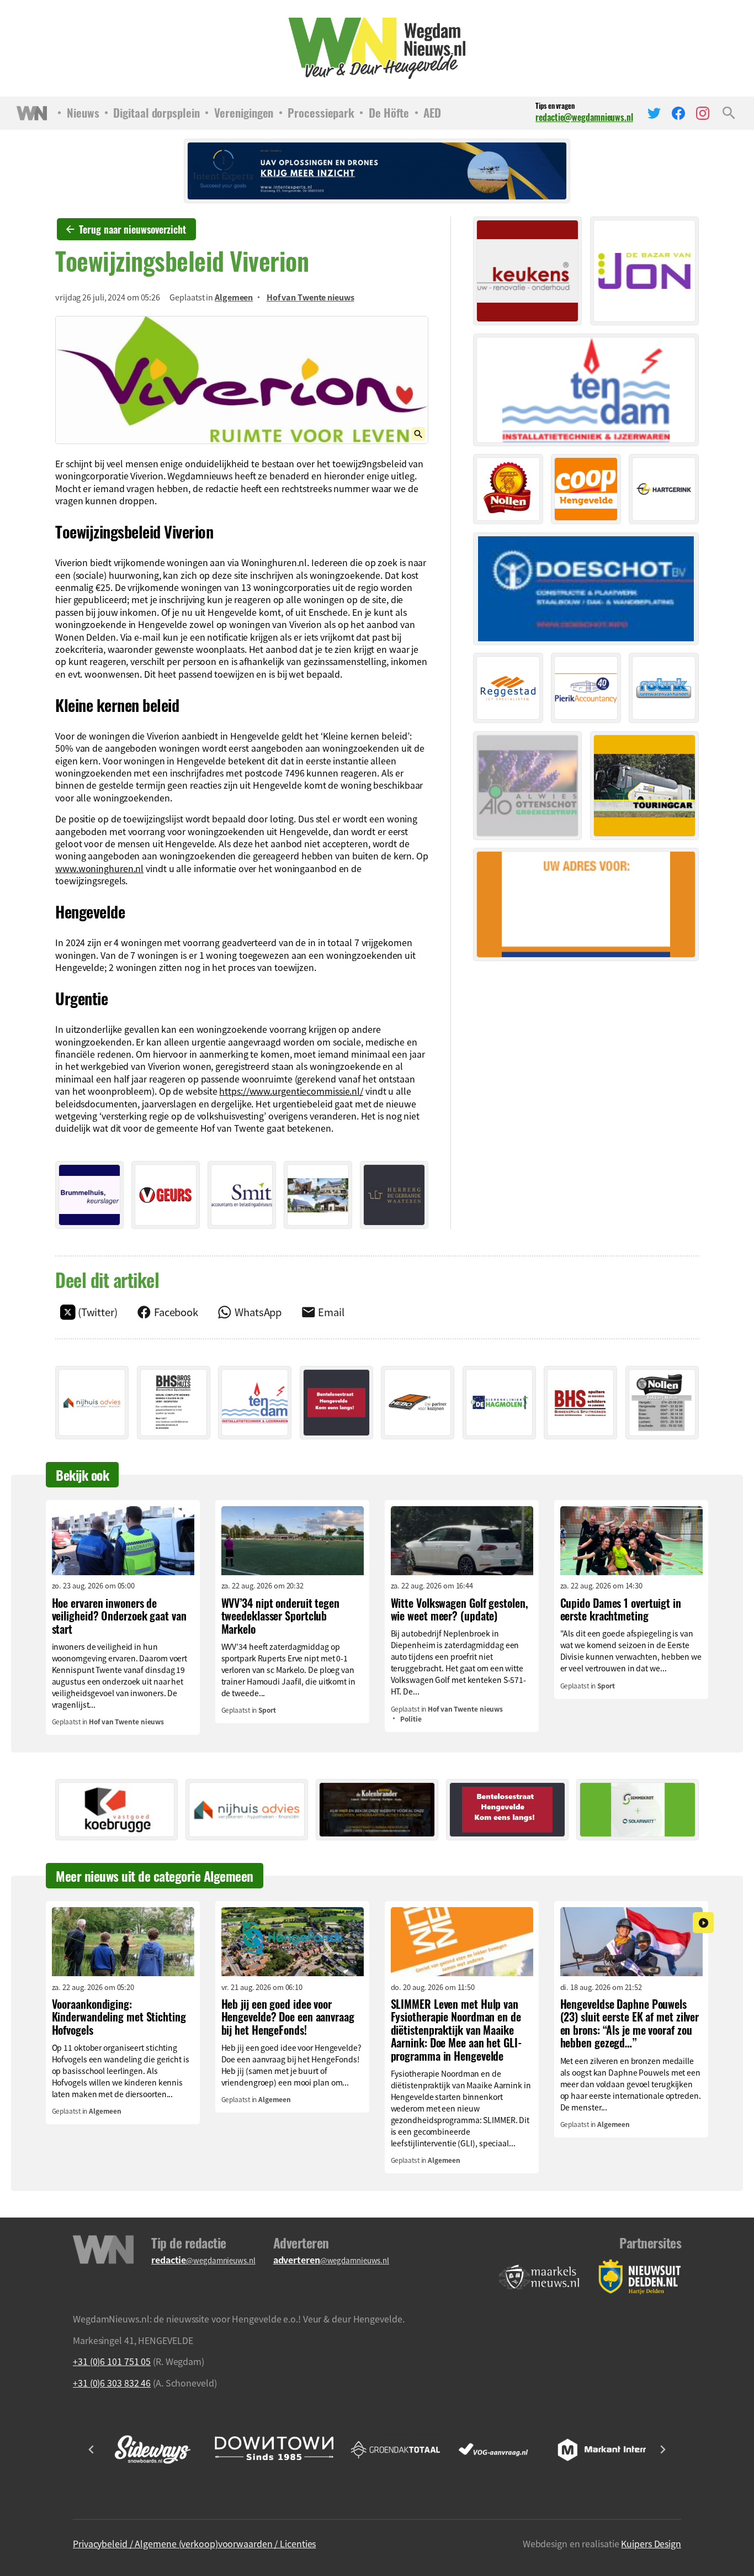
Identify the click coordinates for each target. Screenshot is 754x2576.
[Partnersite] (539, 2277)
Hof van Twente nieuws (310, 297)
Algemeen (234, 297)
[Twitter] (654, 113)
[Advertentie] (89, 1195)
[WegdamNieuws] (377, 48)
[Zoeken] (729, 113)
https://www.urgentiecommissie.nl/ (291, 1091)
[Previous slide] (92, 2450)
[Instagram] (703, 113)
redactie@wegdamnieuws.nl (584, 117)
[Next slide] (662, 2450)
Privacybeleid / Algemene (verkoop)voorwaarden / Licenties (194, 2543)
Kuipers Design (651, 2543)
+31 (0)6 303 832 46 (112, 2383)
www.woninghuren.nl (99, 868)
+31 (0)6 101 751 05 (112, 2361)
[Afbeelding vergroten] (242, 380)
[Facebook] (678, 113)
